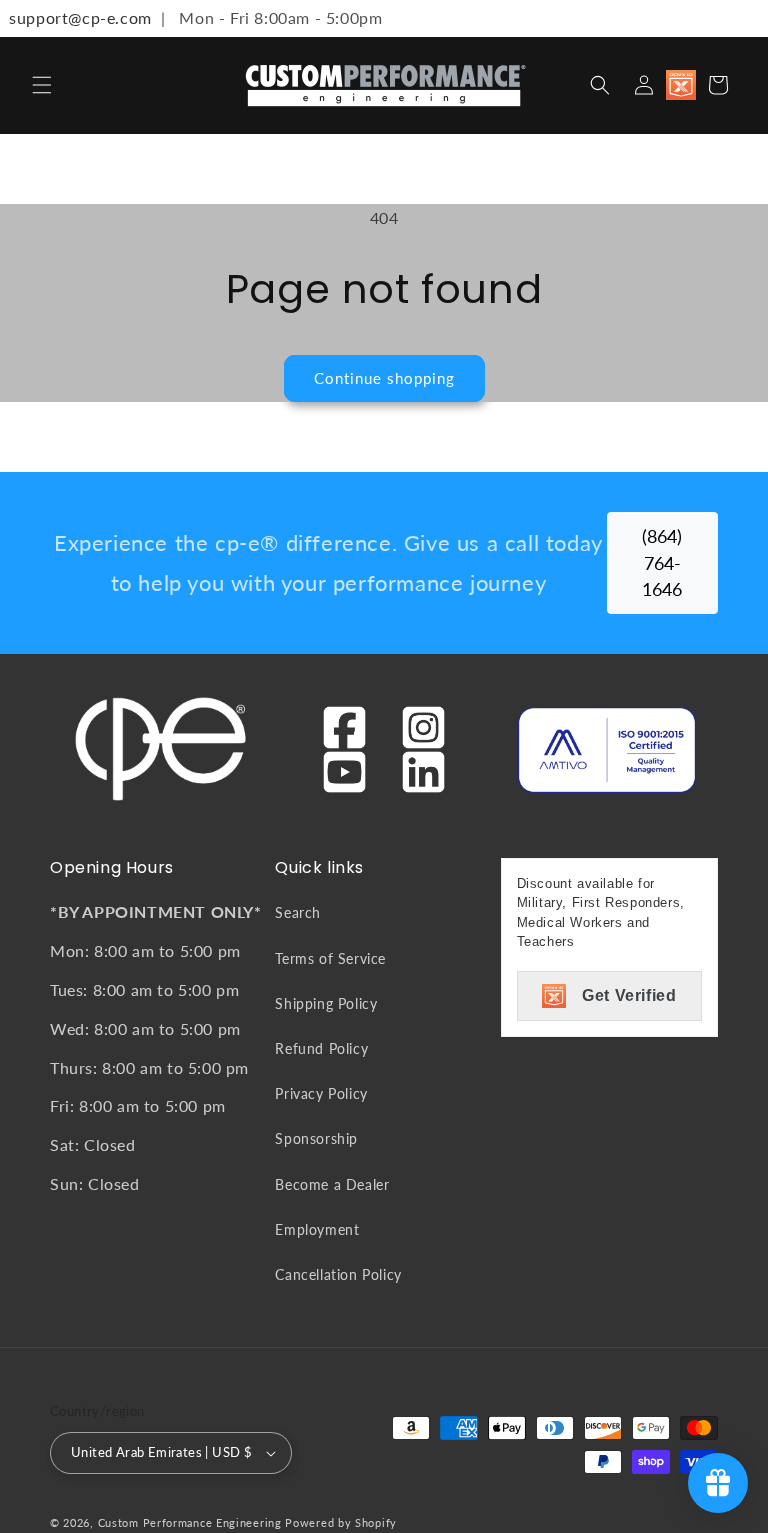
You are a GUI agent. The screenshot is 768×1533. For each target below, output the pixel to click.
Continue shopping (384, 378)
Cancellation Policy (338, 1274)
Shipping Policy (326, 1003)
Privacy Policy (321, 1093)
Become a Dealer (332, 1184)
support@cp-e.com (76, 17)
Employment (317, 1229)
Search (298, 912)
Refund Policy (321, 1048)
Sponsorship (316, 1138)
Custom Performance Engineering (190, 1522)
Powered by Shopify (341, 1522)
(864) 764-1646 (662, 563)
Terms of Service (330, 958)
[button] (42, 85)
